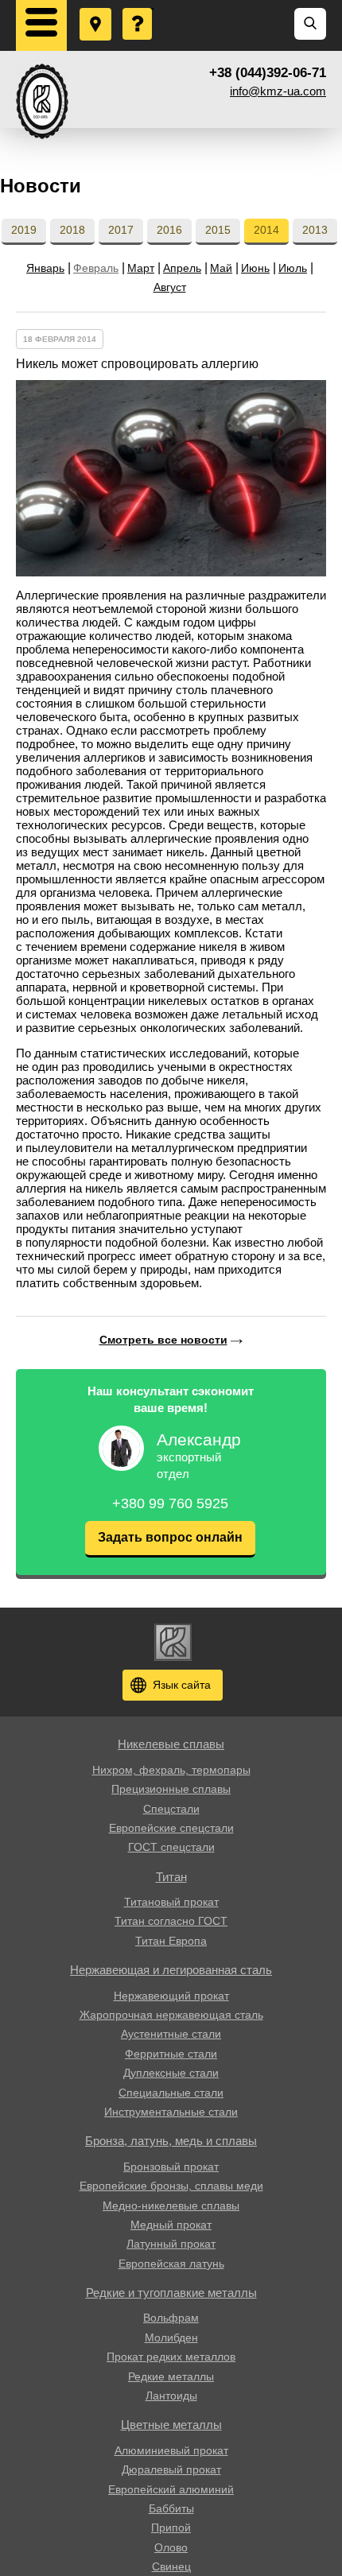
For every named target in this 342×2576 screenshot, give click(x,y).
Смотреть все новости (163, 1340)
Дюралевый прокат (171, 2469)
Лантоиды (171, 2396)
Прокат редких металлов (171, 2357)
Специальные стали (171, 2093)
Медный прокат (171, 2225)
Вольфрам (171, 2318)
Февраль (96, 268)
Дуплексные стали (171, 2073)
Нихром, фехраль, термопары (171, 1770)
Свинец (171, 2566)
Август (170, 287)
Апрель (182, 268)
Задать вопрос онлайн (170, 1537)
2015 (218, 230)
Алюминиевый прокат (171, 2450)
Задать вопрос (138, 9)
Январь (45, 268)
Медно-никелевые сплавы (171, 2206)
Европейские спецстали (171, 1828)
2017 (121, 230)
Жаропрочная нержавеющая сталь (171, 2015)
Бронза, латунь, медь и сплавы (171, 2141)
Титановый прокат (171, 1902)
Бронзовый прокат (171, 2167)
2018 (72, 230)
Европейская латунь (171, 2264)
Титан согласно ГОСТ (171, 1921)
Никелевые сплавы (171, 1744)
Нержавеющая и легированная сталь (171, 1970)
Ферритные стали (171, 2054)
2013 (315, 230)
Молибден (171, 2337)
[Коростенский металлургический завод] (42, 101)
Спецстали (171, 1809)
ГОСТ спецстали (171, 1847)
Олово (171, 2547)
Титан (171, 1877)
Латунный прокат (171, 2244)
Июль (293, 268)
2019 (24, 230)
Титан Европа (171, 1941)
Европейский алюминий (171, 2489)
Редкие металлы (171, 2376)
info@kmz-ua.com (278, 91)
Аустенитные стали (171, 2034)
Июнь (255, 268)
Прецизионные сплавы (171, 1789)
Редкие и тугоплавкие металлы (171, 2293)
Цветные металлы (171, 2425)
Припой (171, 2528)
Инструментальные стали (171, 2112)
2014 (266, 230)
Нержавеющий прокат (171, 1996)
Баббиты (171, 2508)
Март (141, 268)
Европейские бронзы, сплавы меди (171, 2186)
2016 (169, 230)
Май (221, 268)
